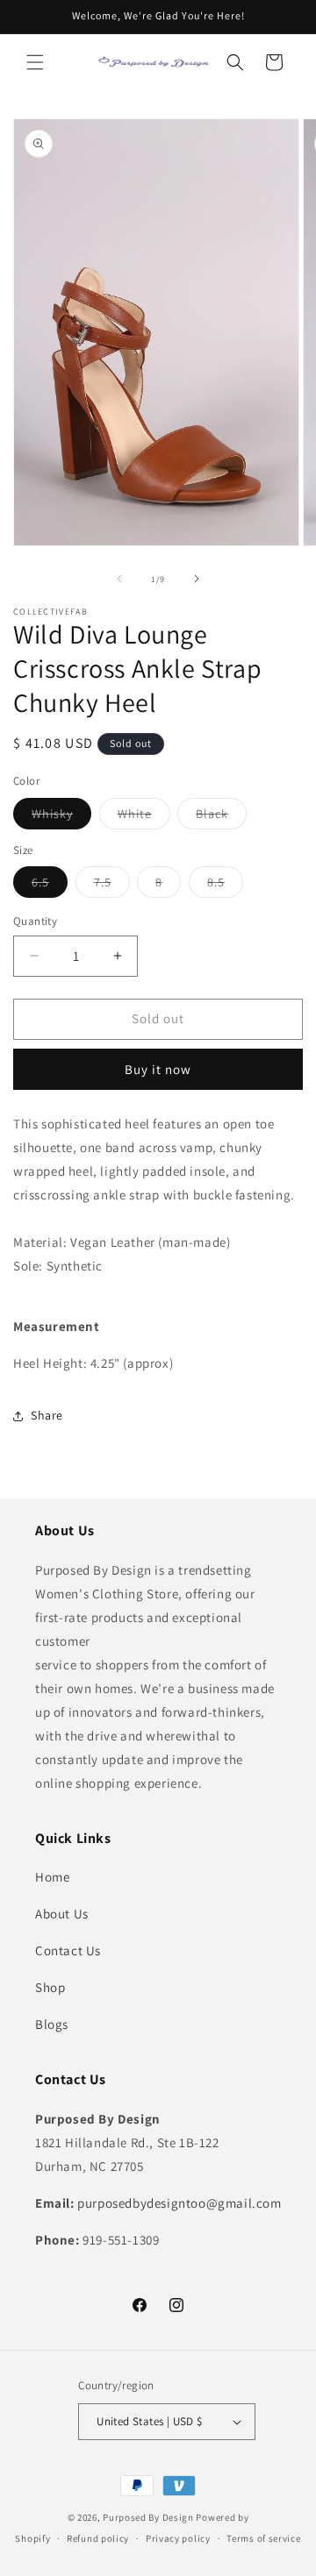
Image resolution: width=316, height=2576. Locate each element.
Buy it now (158, 1069)
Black (221, 817)
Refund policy (98, 2538)
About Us (62, 1914)
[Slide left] (119, 579)
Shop (50, 1987)
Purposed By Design (148, 2517)
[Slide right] (197, 579)
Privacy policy (178, 2538)
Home (52, 1877)
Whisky (61, 817)
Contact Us (68, 1950)
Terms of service (263, 2538)
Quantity (35, 921)
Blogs (52, 2024)
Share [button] (47, 1415)
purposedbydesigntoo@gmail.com (179, 2203)
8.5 (225, 886)
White (144, 817)
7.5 (112, 886)
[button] (35, 62)
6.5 (50, 886)
